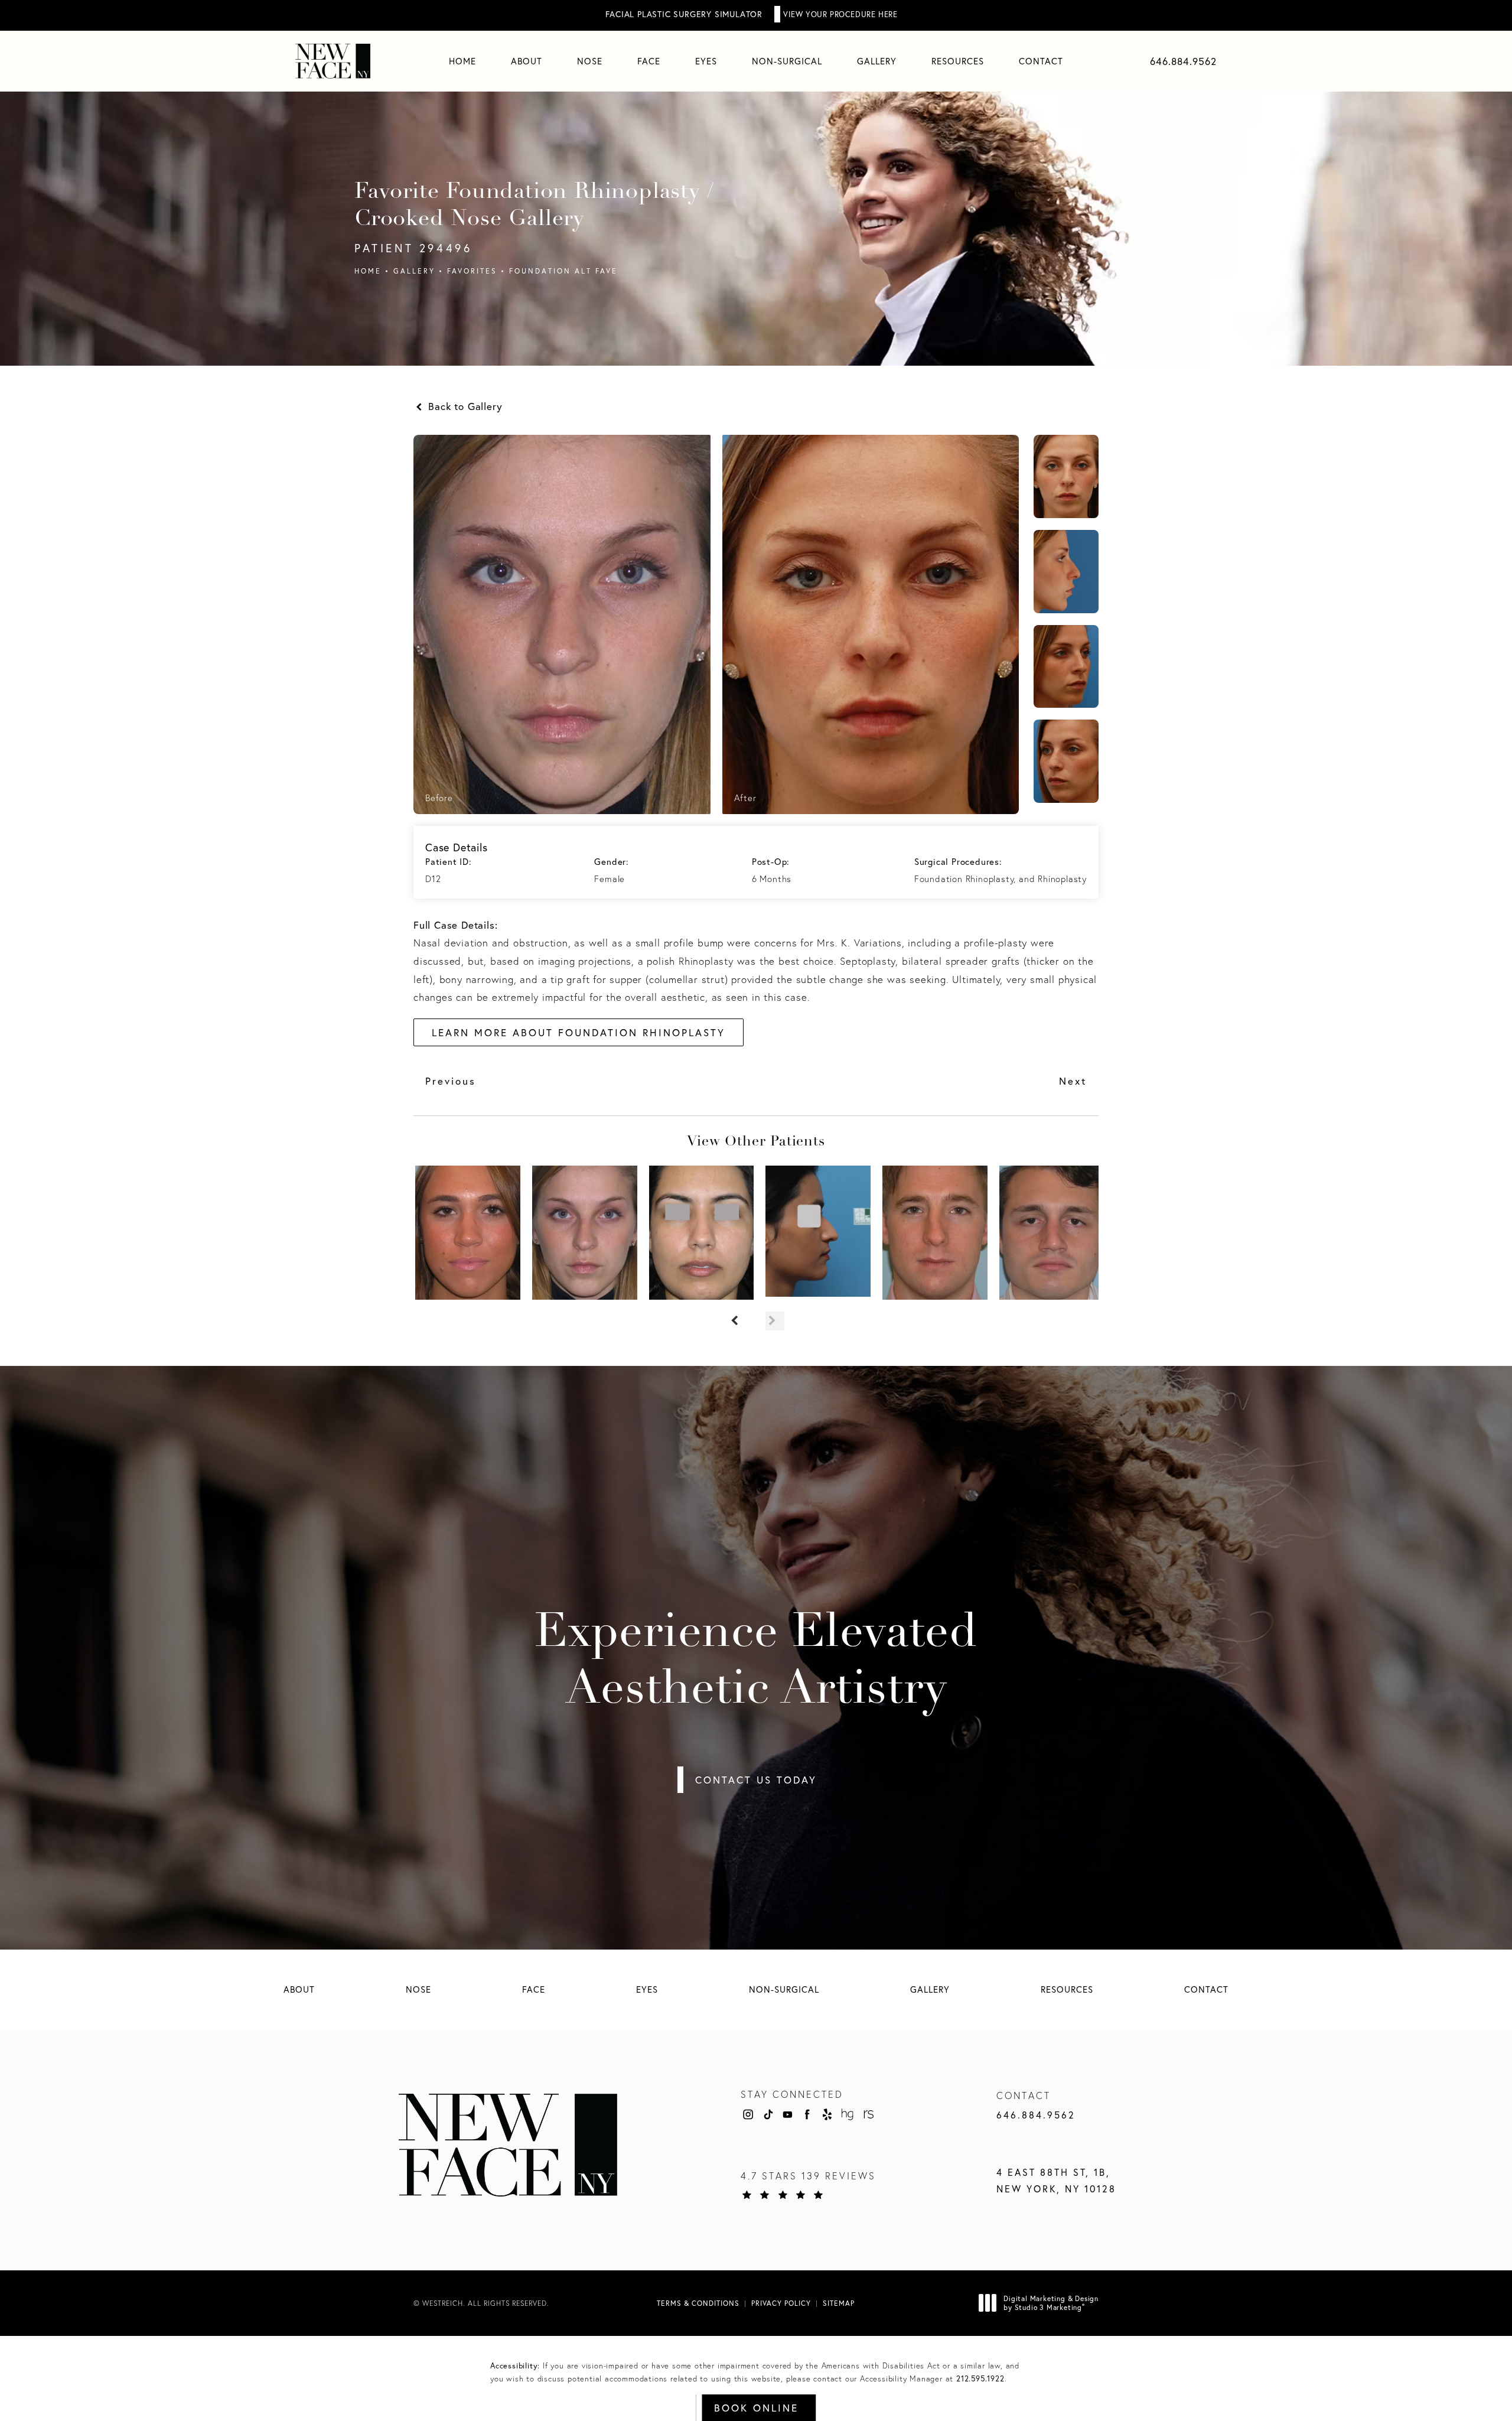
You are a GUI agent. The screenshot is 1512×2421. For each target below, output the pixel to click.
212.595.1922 (980, 2379)
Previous (451, 1081)
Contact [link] (1041, 61)
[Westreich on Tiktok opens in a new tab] (768, 2114)
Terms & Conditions (698, 2303)
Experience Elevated (756, 1662)
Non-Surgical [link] (787, 61)
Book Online (756, 2408)
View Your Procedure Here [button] (840, 14)
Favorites (472, 271)
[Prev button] (737, 1321)
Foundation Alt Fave (563, 271)
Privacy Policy (781, 2303)
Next (1073, 1081)
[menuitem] (462, 61)
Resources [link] (958, 61)
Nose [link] (590, 61)
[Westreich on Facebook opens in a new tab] (807, 2114)
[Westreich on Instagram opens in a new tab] (748, 2114)
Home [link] (462, 61)
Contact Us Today (756, 1780)
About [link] (527, 61)
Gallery (414, 271)
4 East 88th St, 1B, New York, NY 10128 (1056, 2181)
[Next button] (775, 1321)
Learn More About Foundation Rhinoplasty (579, 1032)
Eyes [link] (706, 61)
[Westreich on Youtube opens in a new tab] (787, 2114)
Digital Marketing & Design (1051, 2303)
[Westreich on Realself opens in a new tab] (868, 2114)
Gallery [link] (877, 61)
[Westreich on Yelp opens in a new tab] (827, 2114)
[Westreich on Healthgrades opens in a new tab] (848, 2114)
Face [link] (649, 61)
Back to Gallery (464, 406)
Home (368, 271)
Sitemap (839, 2303)
